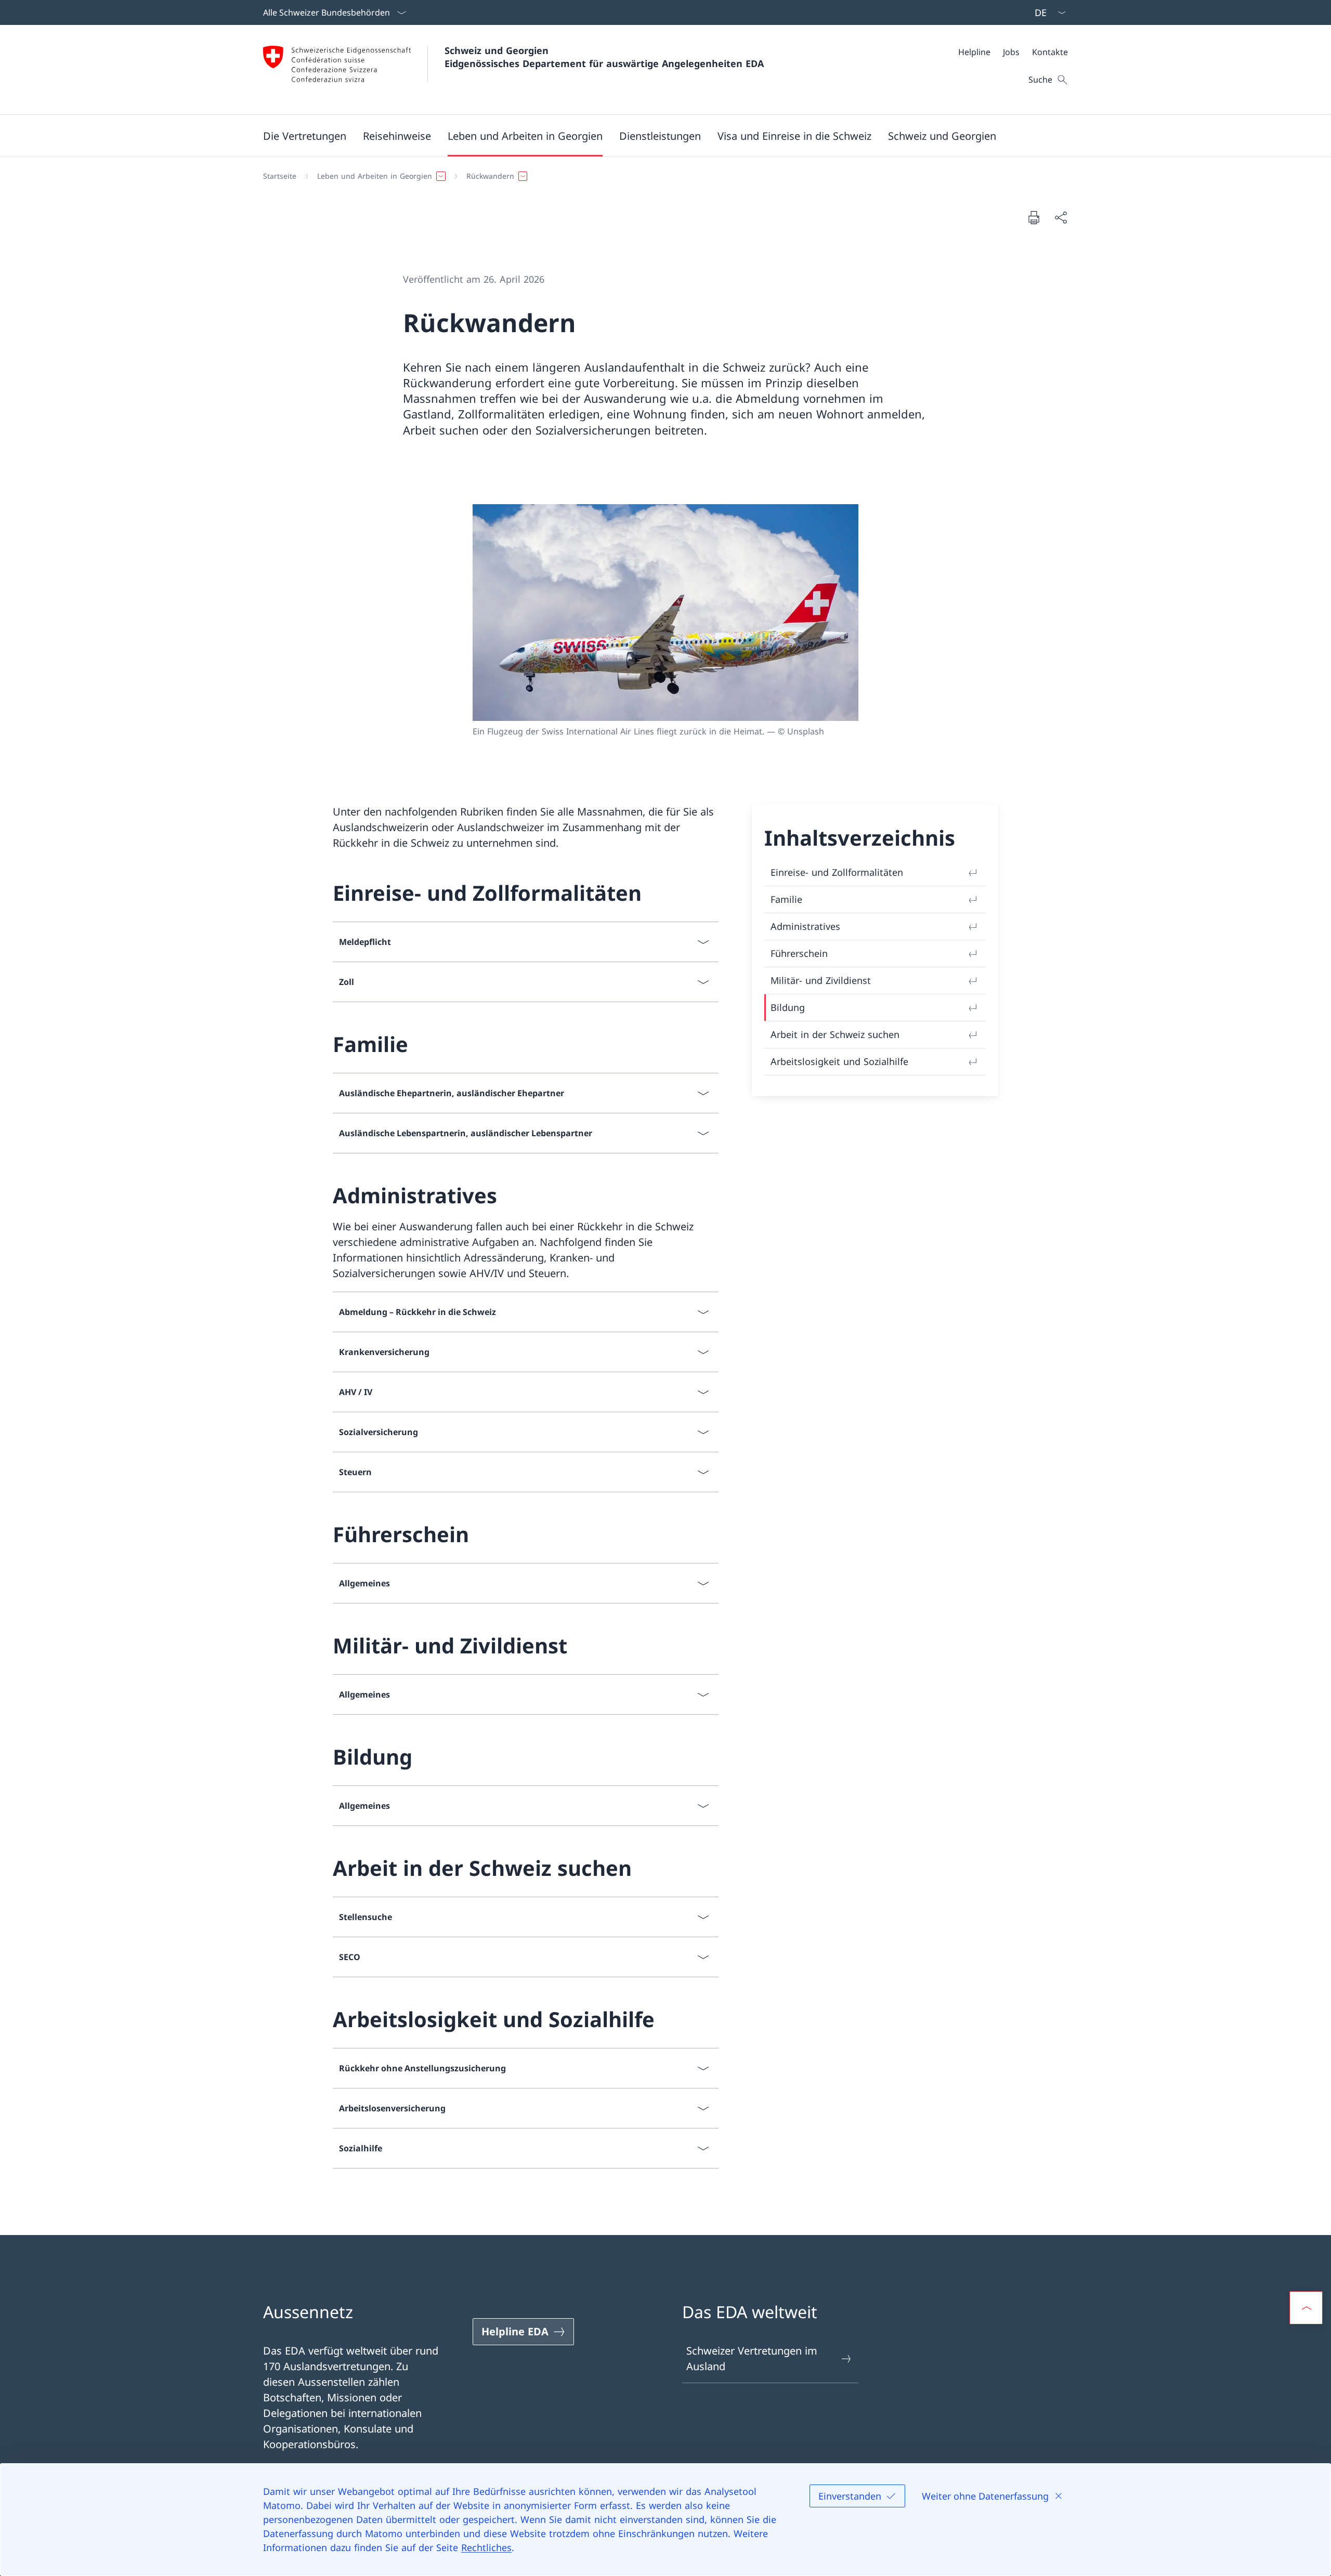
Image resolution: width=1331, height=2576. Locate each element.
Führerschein (799, 953)
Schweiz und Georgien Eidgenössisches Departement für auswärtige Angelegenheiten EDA (604, 57)
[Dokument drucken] (1034, 217)
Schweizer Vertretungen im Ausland (752, 2358)
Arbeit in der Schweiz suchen (835, 1034)
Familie (786, 899)
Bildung (788, 1007)
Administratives (805, 926)
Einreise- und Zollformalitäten (837, 872)
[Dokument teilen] (1061, 217)
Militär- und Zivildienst (821, 980)
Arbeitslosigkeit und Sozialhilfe (839, 1061)
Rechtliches (486, 2547)
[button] (305, 136)
